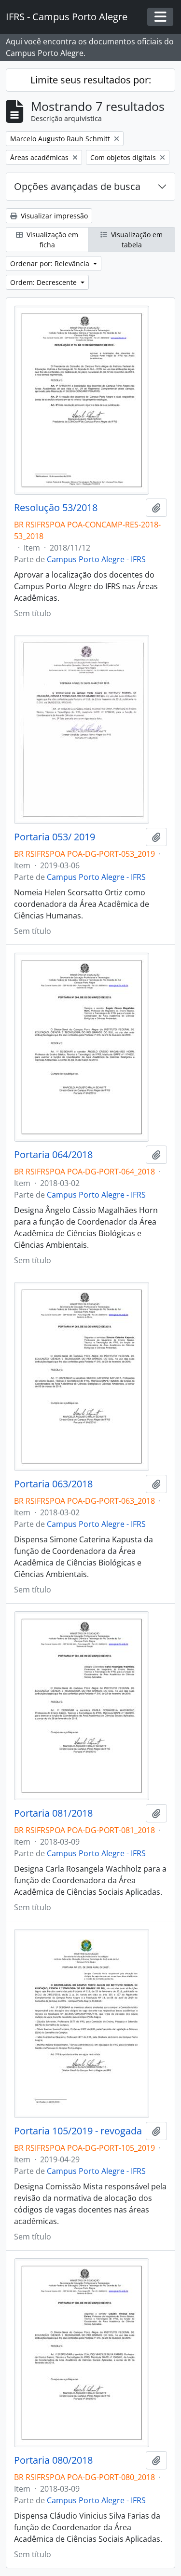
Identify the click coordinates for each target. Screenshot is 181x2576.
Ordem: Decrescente (44, 282)
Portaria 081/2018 (53, 1813)
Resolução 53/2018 (56, 508)
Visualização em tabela (136, 240)
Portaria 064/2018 (53, 1155)
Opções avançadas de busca (77, 186)
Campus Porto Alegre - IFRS (96, 559)
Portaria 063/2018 (53, 1484)
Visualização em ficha (51, 240)
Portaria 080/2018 (53, 2460)
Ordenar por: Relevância (51, 263)
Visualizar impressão (53, 216)
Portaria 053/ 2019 (55, 837)
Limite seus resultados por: (91, 80)
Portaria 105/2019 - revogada (78, 2131)
